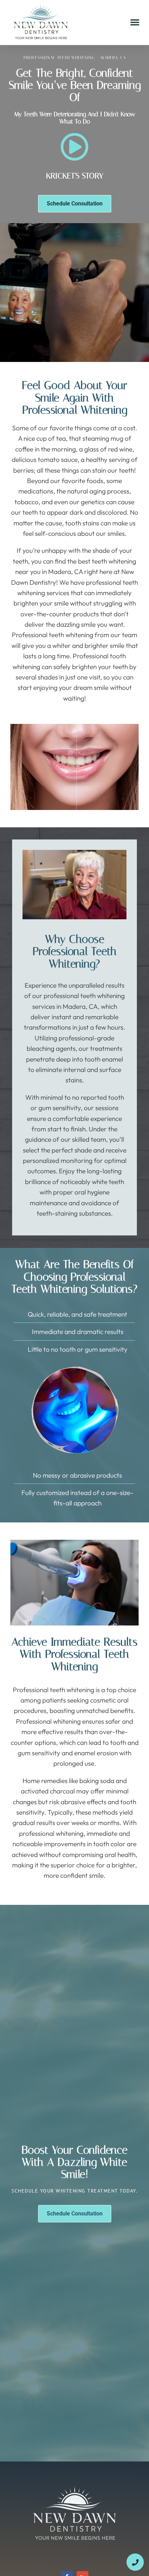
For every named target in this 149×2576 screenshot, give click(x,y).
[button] (135, 22)
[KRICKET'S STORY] (74, 147)
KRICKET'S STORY (75, 176)
